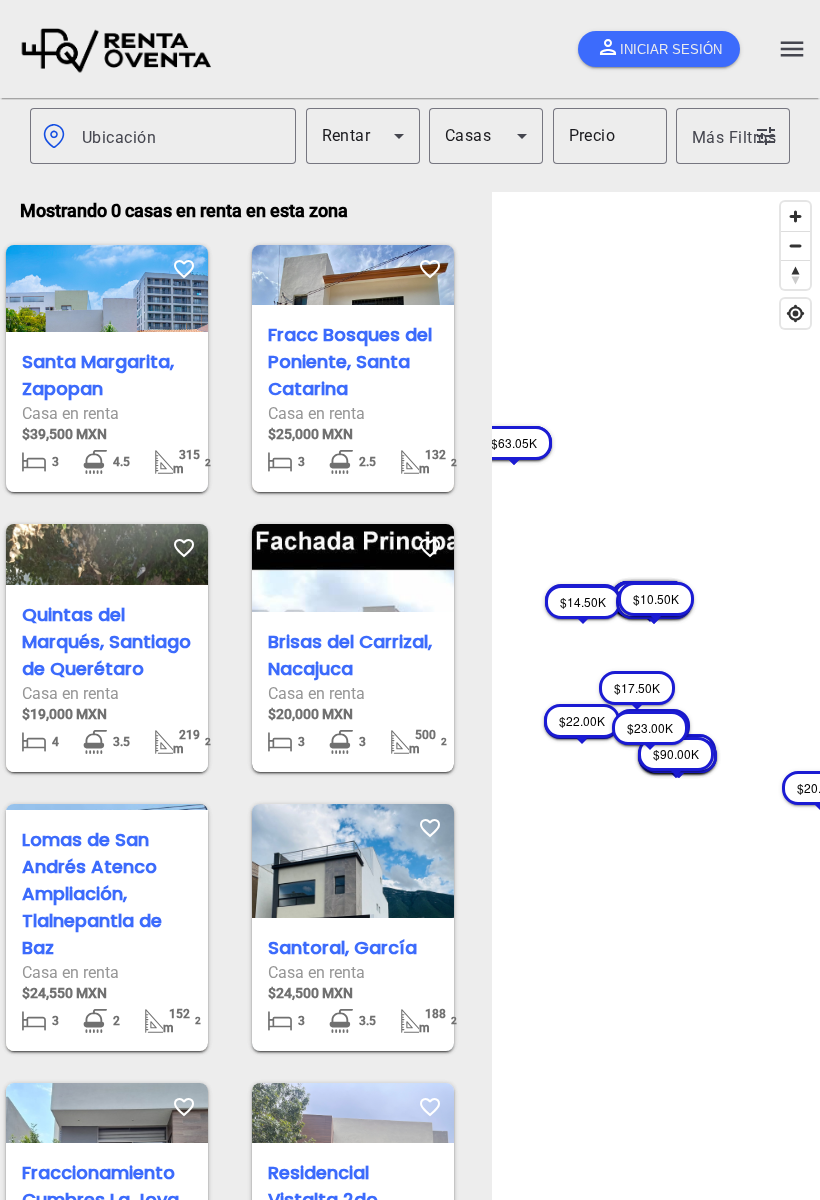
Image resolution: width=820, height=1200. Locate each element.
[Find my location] (795, 313)
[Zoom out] (795, 245)
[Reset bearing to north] (795, 274)
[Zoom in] (795, 216)
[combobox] (181, 136)
